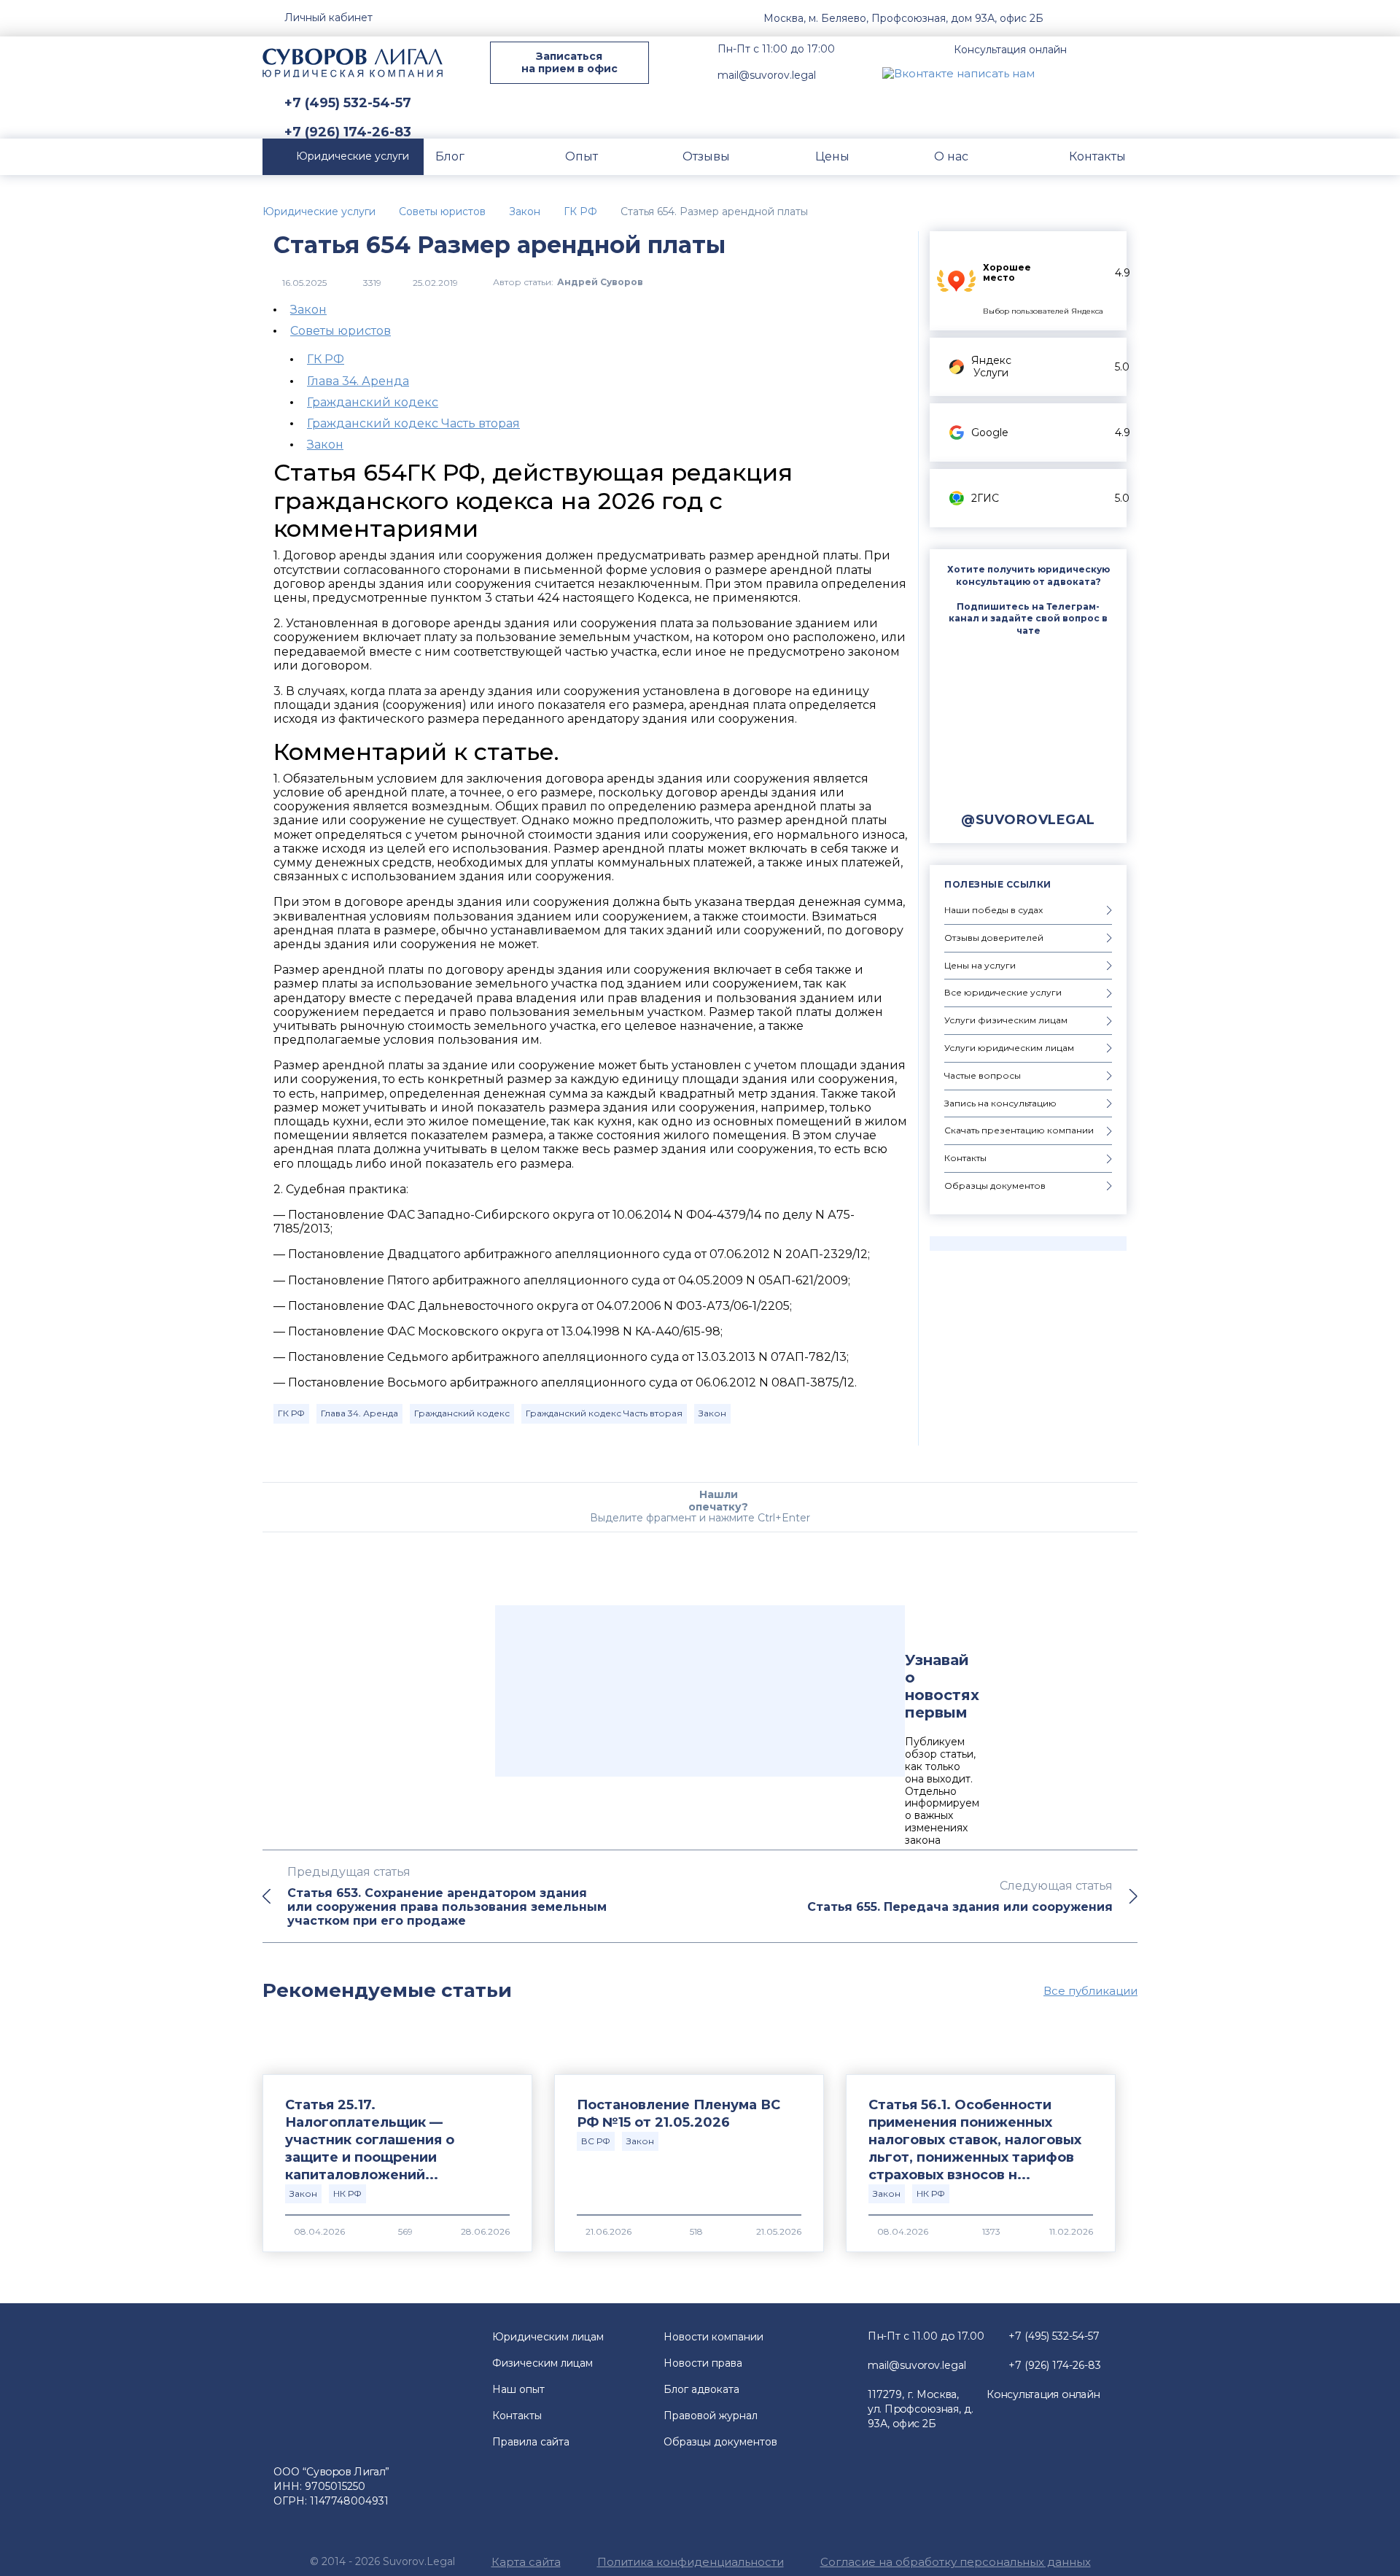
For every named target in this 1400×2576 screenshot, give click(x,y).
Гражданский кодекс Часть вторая (413, 423)
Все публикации (1090, 1991)
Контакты (517, 2416)
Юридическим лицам (548, 2337)
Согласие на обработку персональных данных (956, 2562)
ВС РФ (596, 2141)
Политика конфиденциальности (691, 2562)
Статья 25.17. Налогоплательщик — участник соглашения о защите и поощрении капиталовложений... (370, 2140)
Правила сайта (531, 2442)
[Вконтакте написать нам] (958, 73)
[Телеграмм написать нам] (1092, 73)
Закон (308, 310)
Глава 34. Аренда (358, 381)
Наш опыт (518, 2389)
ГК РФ (326, 359)
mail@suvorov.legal (767, 75)
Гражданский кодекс (373, 402)
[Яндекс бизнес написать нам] (1127, 73)
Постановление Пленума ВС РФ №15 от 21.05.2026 (678, 2114)
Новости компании (713, 2337)
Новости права (703, 2363)
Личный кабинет (328, 18)
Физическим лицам (542, 2363)
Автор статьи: (568, 282)
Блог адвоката (701, 2389)
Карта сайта (526, 2562)
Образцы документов (720, 2442)
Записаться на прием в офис (569, 62)
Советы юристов (341, 331)
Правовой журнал (711, 2416)
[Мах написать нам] (1058, 73)
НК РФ (347, 2193)
